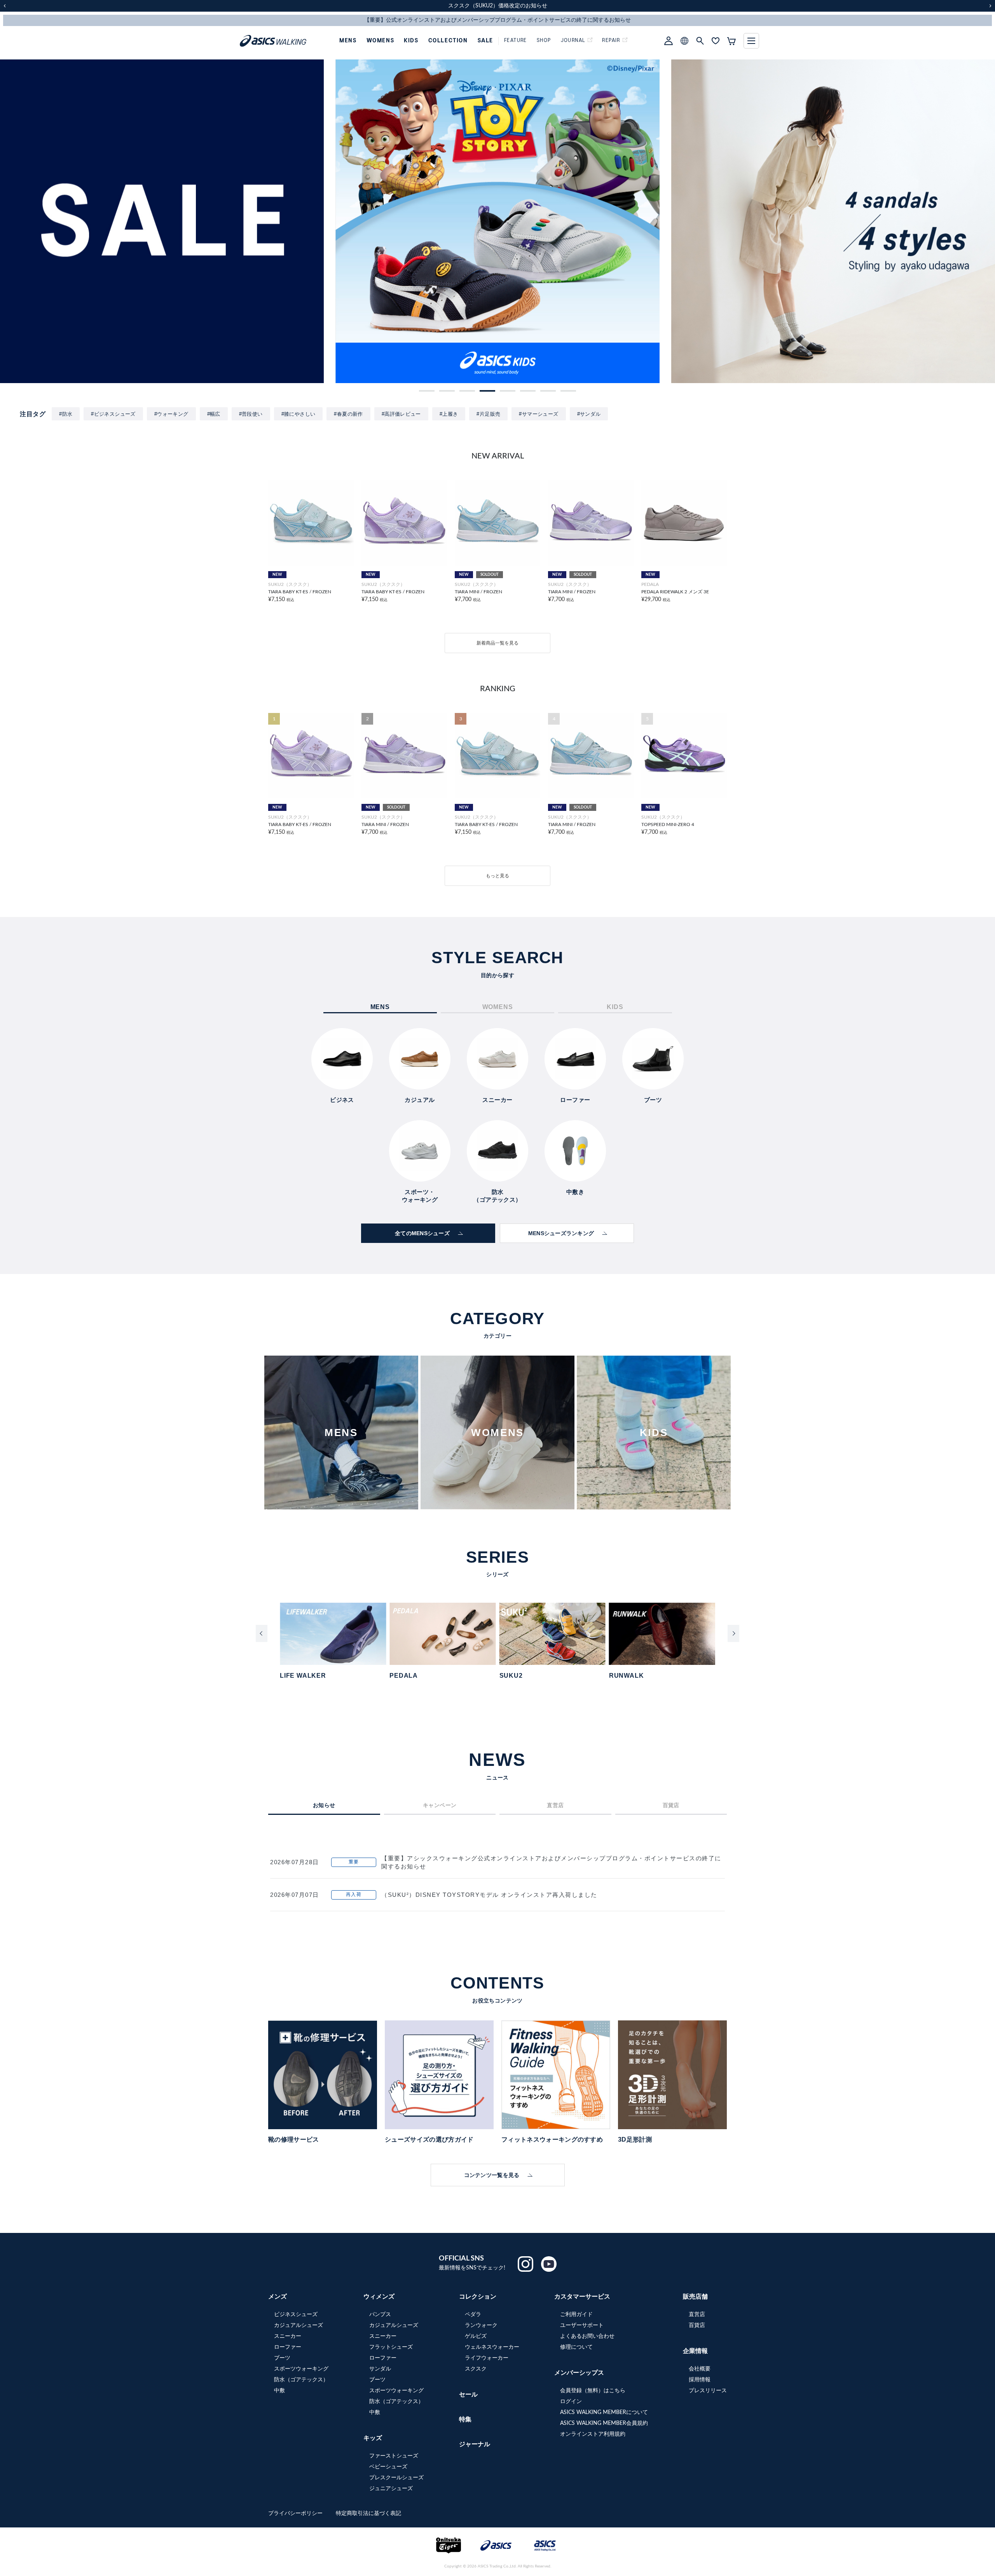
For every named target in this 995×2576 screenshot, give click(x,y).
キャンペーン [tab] (440, 1805)
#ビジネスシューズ (113, 414)
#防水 (66, 414)
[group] (162, 221)
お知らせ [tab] (324, 1805)
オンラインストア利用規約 (593, 2434)
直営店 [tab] (555, 1805)
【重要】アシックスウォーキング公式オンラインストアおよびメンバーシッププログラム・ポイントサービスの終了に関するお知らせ (551, 1862)
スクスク (476, 2369)
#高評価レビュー (401, 414)
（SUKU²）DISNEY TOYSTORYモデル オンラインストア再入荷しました (489, 1895)
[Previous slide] (262, 1633)
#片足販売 (488, 414)
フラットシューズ (391, 2347)
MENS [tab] (380, 1007)
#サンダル (589, 414)
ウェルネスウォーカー (492, 2347)
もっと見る (497, 876)
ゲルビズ (476, 2336)
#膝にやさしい (298, 414)
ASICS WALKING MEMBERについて (604, 2412)
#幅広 (214, 414)
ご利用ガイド (576, 2315)
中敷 (279, 2391)
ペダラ (473, 2315)
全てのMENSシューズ (422, 1233)
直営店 (697, 2315)
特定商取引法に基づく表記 (368, 2513)
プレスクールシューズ (396, 2478)
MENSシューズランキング (561, 1233)
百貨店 (697, 2325)
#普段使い (251, 414)
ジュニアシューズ (391, 2489)
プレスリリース (708, 2391)
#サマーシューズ (539, 414)
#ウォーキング (171, 414)
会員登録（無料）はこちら (593, 2391)
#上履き (449, 414)
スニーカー (288, 2336)
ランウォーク (481, 2325)
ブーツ (282, 2358)
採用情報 (700, 2380)
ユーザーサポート (582, 2325)
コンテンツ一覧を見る (492, 2175)
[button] (427, 391)
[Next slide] (733, 1633)
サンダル (380, 2369)
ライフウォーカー (487, 2358)
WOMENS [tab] (498, 1007)
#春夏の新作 (348, 414)
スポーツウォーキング (301, 2369)
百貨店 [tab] (671, 1805)
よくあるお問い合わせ (587, 2336)
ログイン (571, 2402)
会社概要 (700, 2369)
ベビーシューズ (388, 2467)
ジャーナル (475, 2444)
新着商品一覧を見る (497, 643)
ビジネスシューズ (296, 2315)
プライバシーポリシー (296, 2513)
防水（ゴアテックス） (301, 2380)
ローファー (288, 2347)
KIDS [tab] (615, 1007)
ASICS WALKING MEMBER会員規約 (604, 2423)
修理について (576, 2347)
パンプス (380, 2315)
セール (468, 2395)
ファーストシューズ (394, 2456)
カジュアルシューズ (298, 2325)
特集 (465, 2419)
